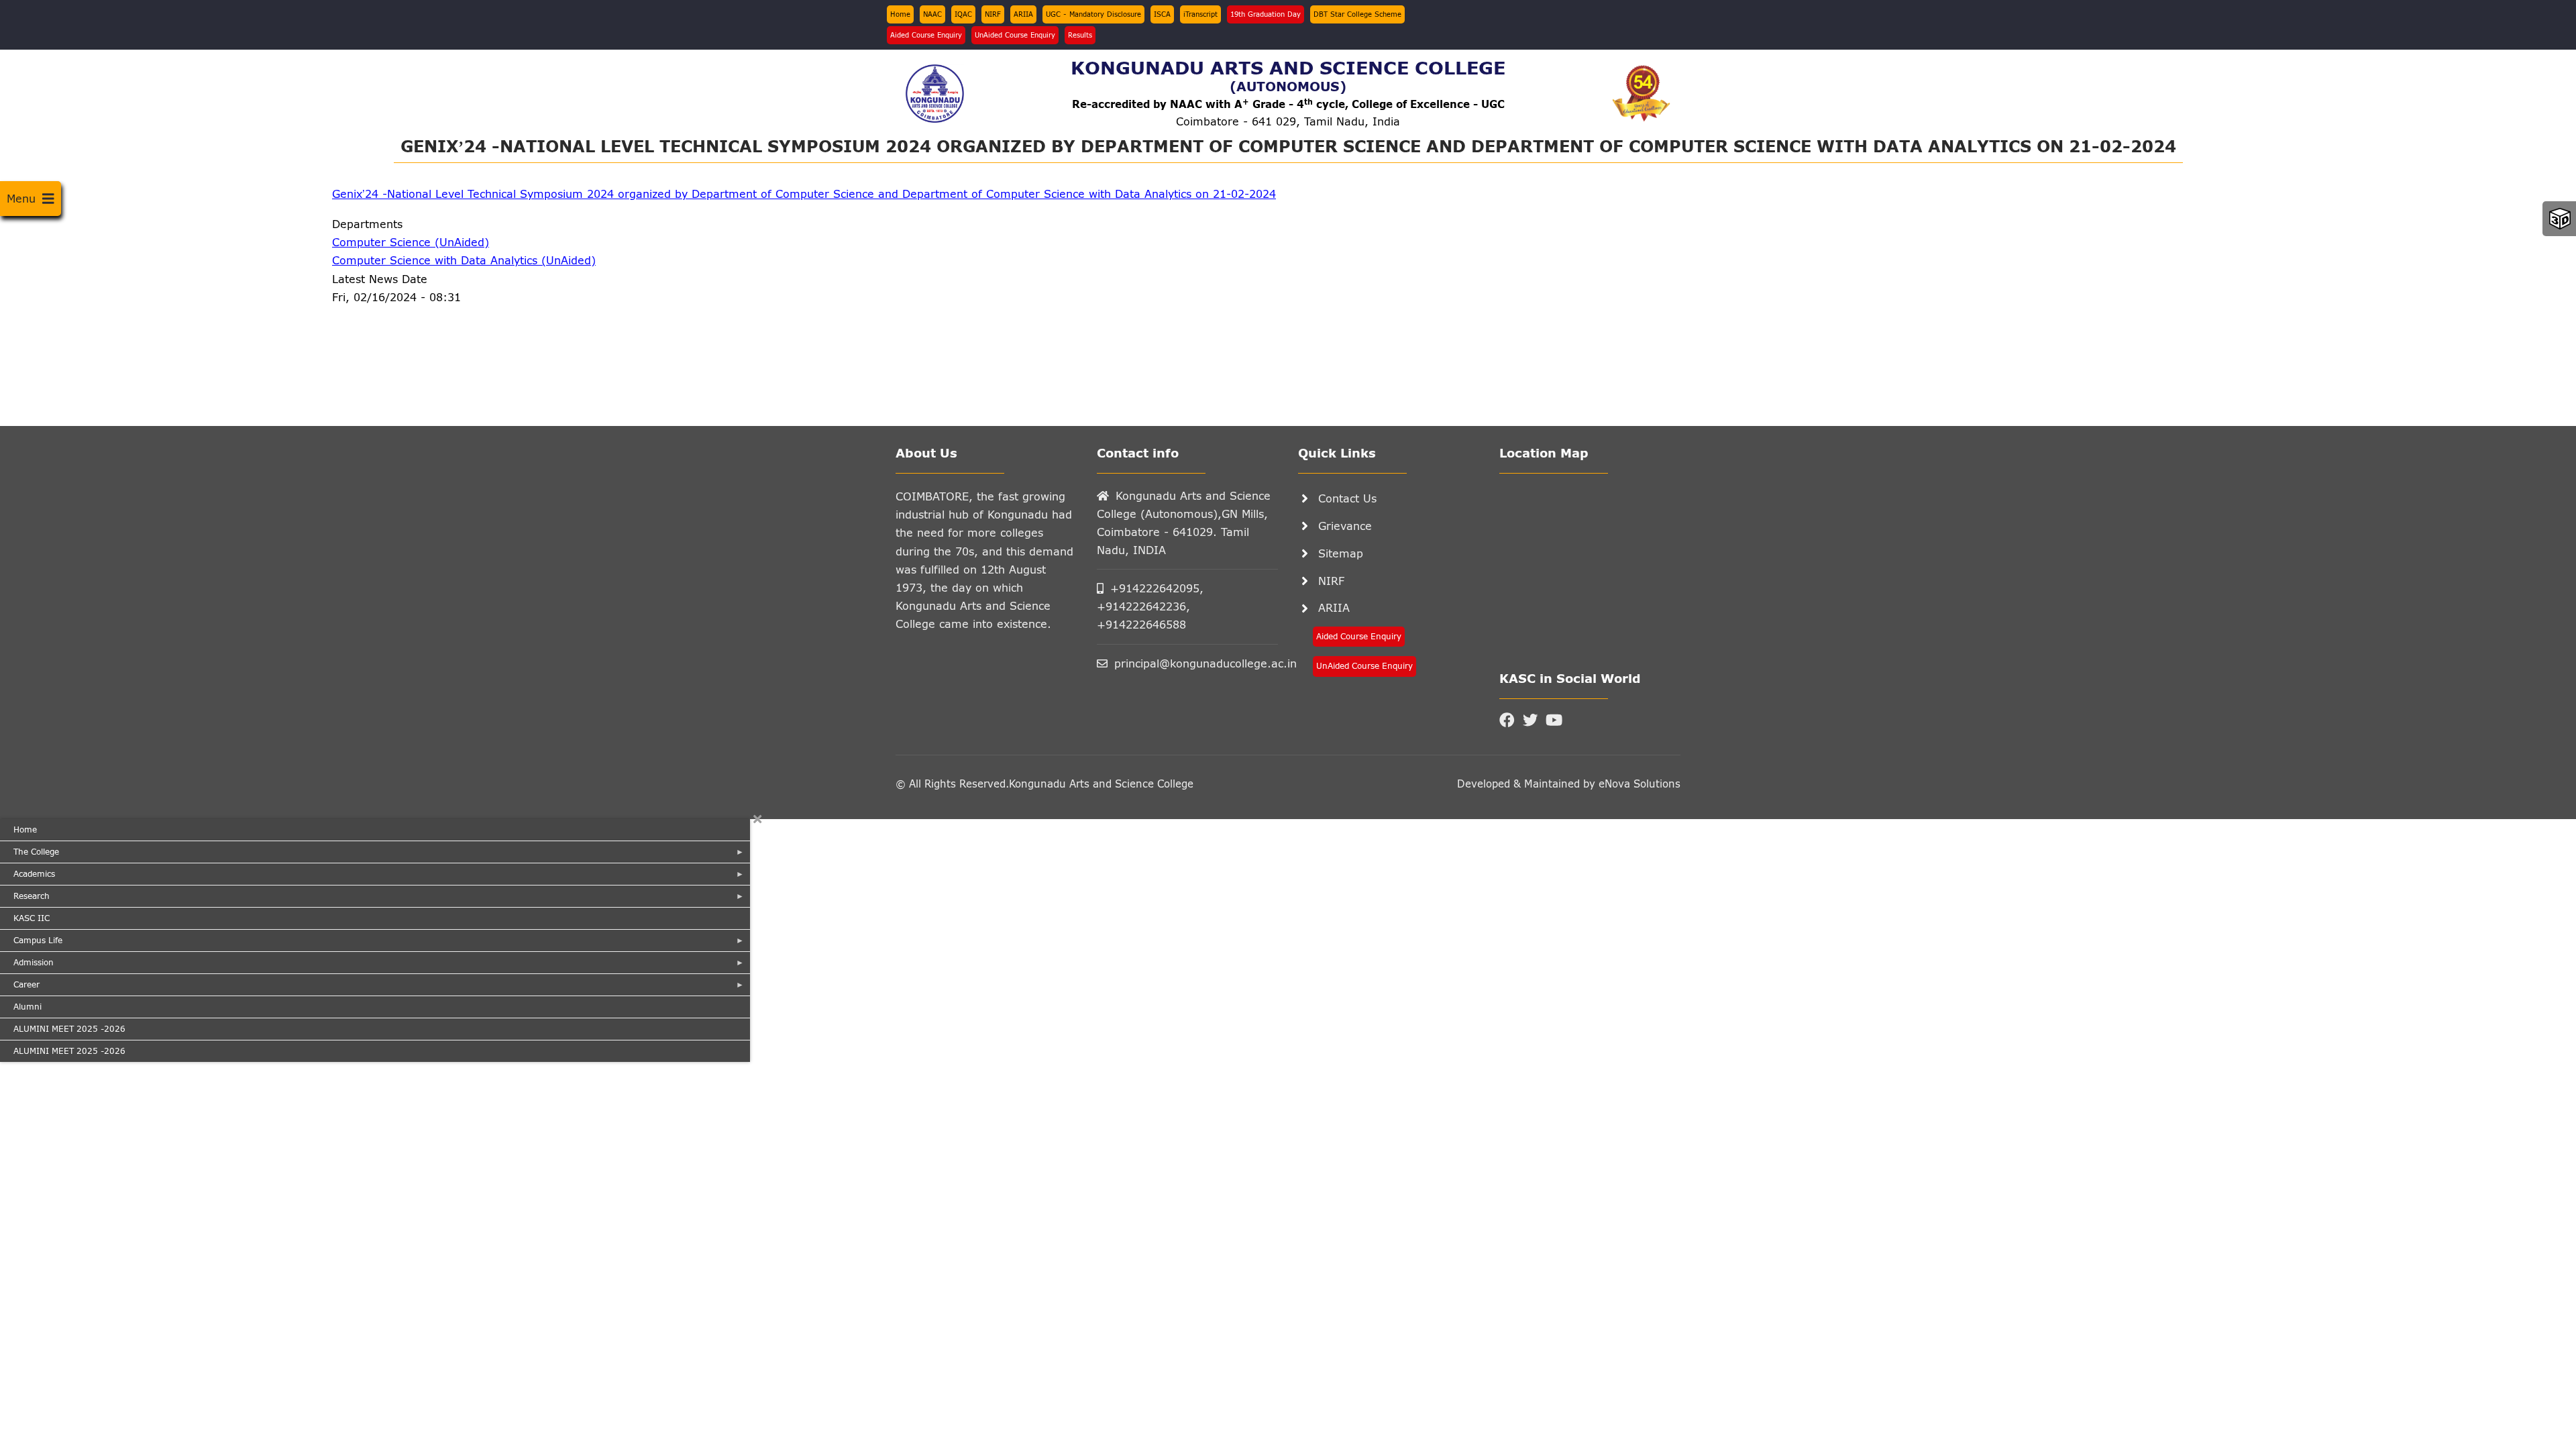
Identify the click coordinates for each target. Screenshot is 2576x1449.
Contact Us (1347, 498)
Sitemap (1341, 553)
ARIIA (1023, 14)
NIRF (993, 14)
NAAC (932, 14)
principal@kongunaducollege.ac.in (1196, 663)
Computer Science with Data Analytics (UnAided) (464, 260)
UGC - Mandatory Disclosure (1093, 14)
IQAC (963, 14)
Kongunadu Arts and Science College (1101, 784)
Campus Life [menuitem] (31, 943)
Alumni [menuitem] (28, 1007)
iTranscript (1200, 14)
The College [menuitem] (30, 855)
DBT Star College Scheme (1357, 14)
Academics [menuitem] (28, 877)
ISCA (1162, 14)
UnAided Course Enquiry (1015, 35)
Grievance (1345, 526)
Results (1080, 35)
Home (900, 14)
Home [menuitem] (25, 829)
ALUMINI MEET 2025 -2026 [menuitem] (69, 1029)
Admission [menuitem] (27, 965)
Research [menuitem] (25, 899)
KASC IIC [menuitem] (32, 918)
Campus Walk (2560, 219)
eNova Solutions (1638, 784)
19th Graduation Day (1266, 14)
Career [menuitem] (20, 987)
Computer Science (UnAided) (411, 242)
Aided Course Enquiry (926, 35)
